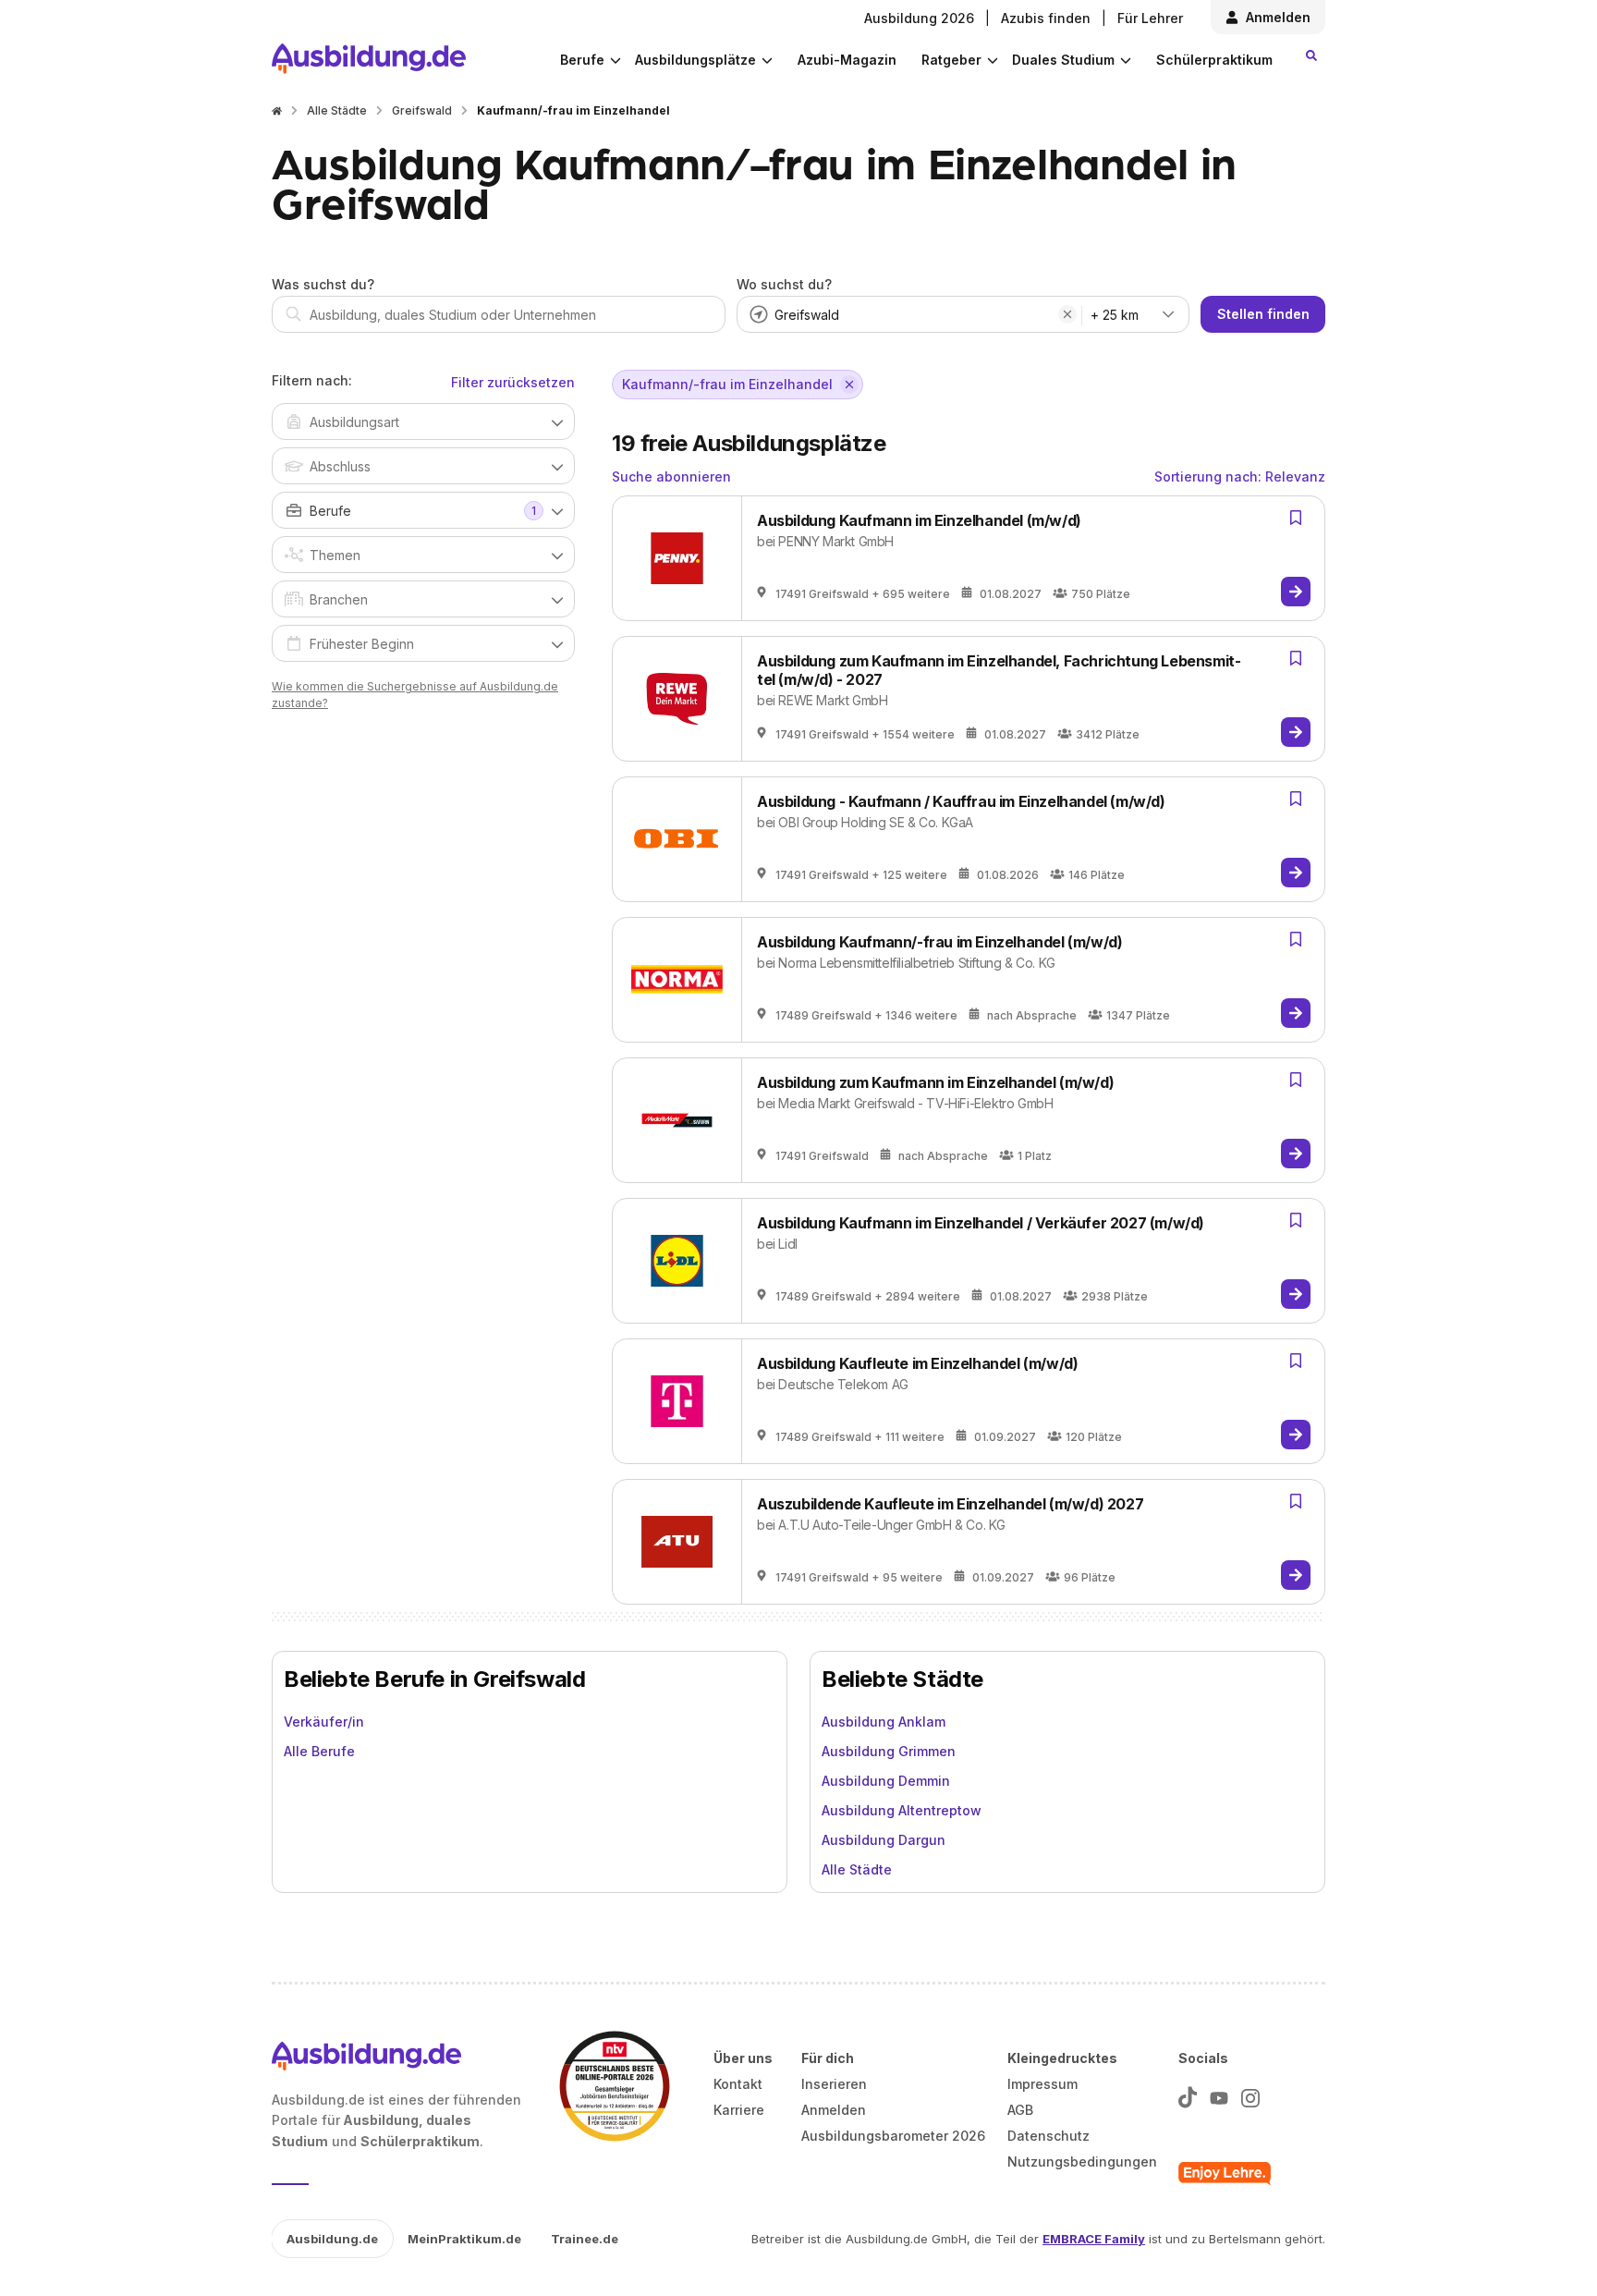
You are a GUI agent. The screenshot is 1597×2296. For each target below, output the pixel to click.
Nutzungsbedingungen (1082, 2162)
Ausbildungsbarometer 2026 (893, 2136)
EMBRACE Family (1094, 2239)
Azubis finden (1046, 18)
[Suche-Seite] (1311, 55)
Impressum (1042, 2084)
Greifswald (422, 110)
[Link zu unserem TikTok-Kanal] (1188, 2094)
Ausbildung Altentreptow (902, 1810)
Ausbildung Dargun (884, 1840)
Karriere (739, 2110)
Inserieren (834, 2084)
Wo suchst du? (784, 284)
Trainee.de (585, 2239)
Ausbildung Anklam (884, 1722)
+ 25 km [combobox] (1115, 315)
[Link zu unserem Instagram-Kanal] (1250, 2094)
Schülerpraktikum (1214, 60)
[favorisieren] (1296, 518)
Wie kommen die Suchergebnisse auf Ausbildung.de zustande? (415, 695)
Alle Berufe (319, 1751)
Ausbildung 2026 (919, 18)
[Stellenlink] (1296, 592)
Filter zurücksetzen (513, 382)
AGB (1020, 2110)
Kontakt (738, 2084)
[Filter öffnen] (557, 422)
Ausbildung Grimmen (889, 1751)
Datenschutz (1048, 2136)
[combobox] (499, 314)
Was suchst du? (323, 284)
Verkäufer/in (324, 1722)
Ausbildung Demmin (886, 1781)
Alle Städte (337, 110)
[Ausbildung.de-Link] (369, 59)
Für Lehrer (1150, 18)
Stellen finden (1263, 314)
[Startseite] (277, 111)
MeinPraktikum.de (464, 2239)
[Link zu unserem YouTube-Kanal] (1219, 2094)
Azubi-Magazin (847, 60)
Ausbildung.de (332, 2239)
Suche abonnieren (671, 476)
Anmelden (1278, 17)
